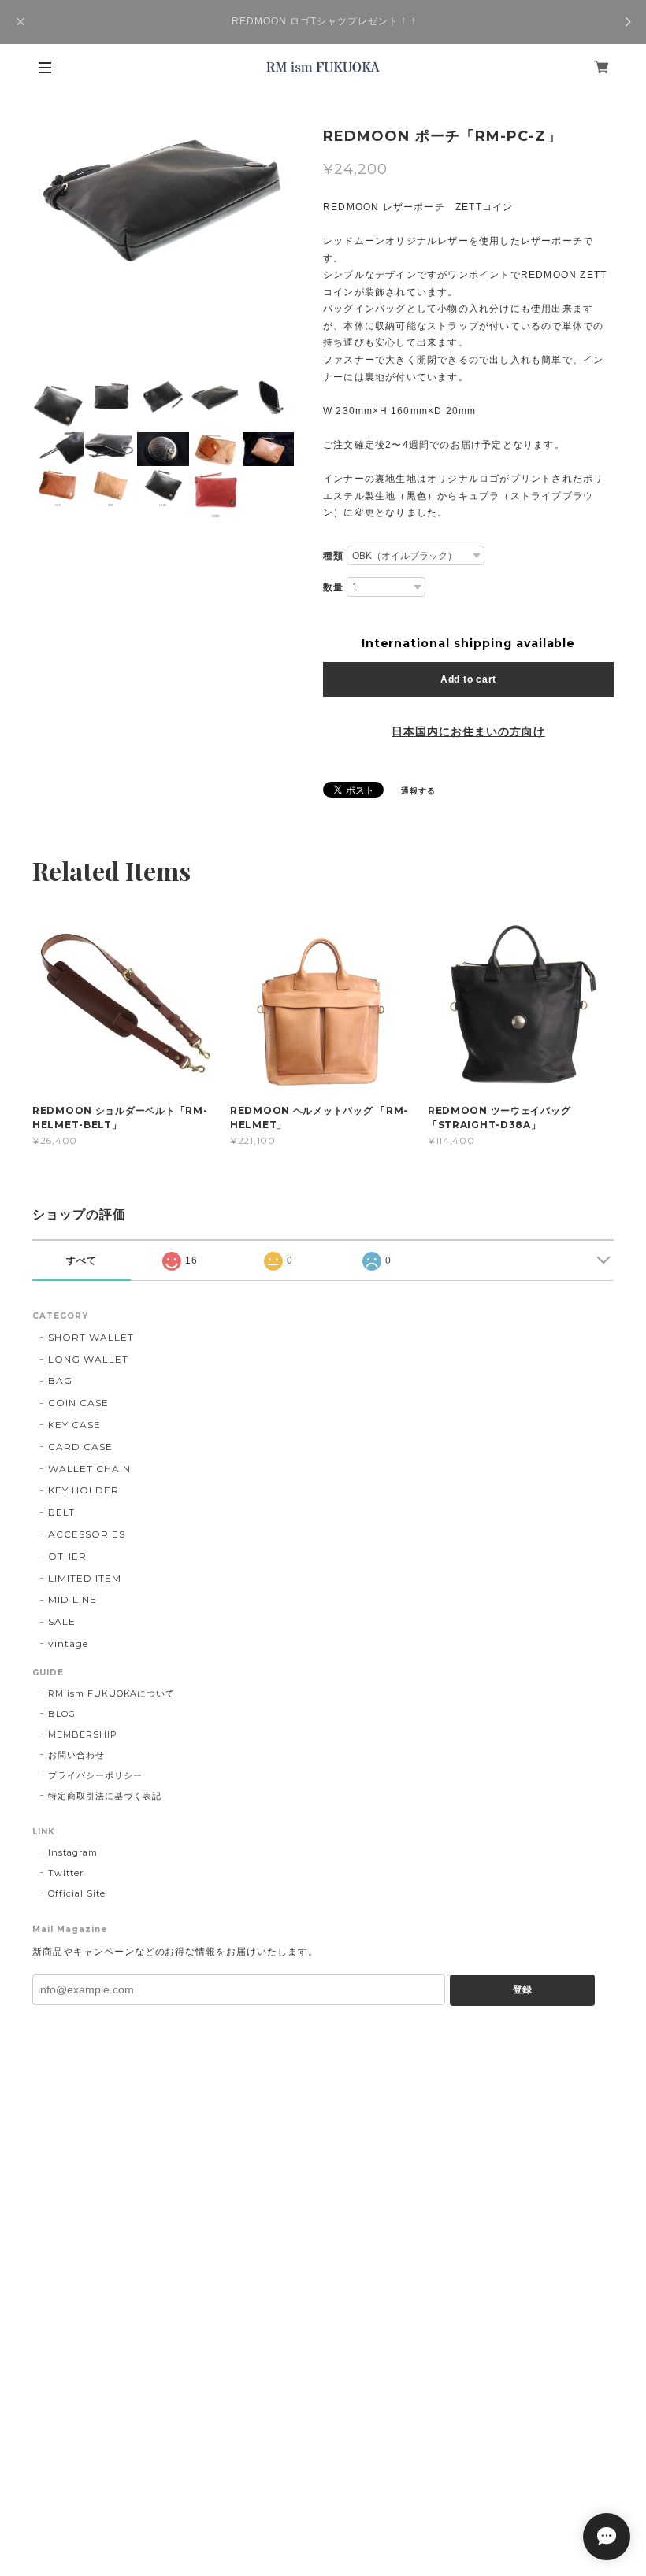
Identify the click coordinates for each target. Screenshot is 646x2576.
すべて (82, 1260)
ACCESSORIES (87, 1534)
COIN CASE (78, 1403)
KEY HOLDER (84, 1490)
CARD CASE (80, 1447)
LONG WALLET (88, 1359)
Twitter (66, 1873)
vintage (68, 1643)
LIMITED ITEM (85, 1578)
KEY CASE (74, 1425)
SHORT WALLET (91, 1337)
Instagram (73, 1852)
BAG (60, 1381)
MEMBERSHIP (83, 1734)
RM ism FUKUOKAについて (111, 1693)
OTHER (67, 1556)
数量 (333, 587)
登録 (522, 1989)
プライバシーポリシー (95, 1775)
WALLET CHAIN (89, 1469)
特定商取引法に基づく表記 (105, 1796)
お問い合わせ (76, 1755)
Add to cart (468, 679)
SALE (62, 1621)
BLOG (62, 1714)
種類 (333, 556)
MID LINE (72, 1599)
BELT (61, 1512)
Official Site (76, 1893)
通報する (418, 791)
